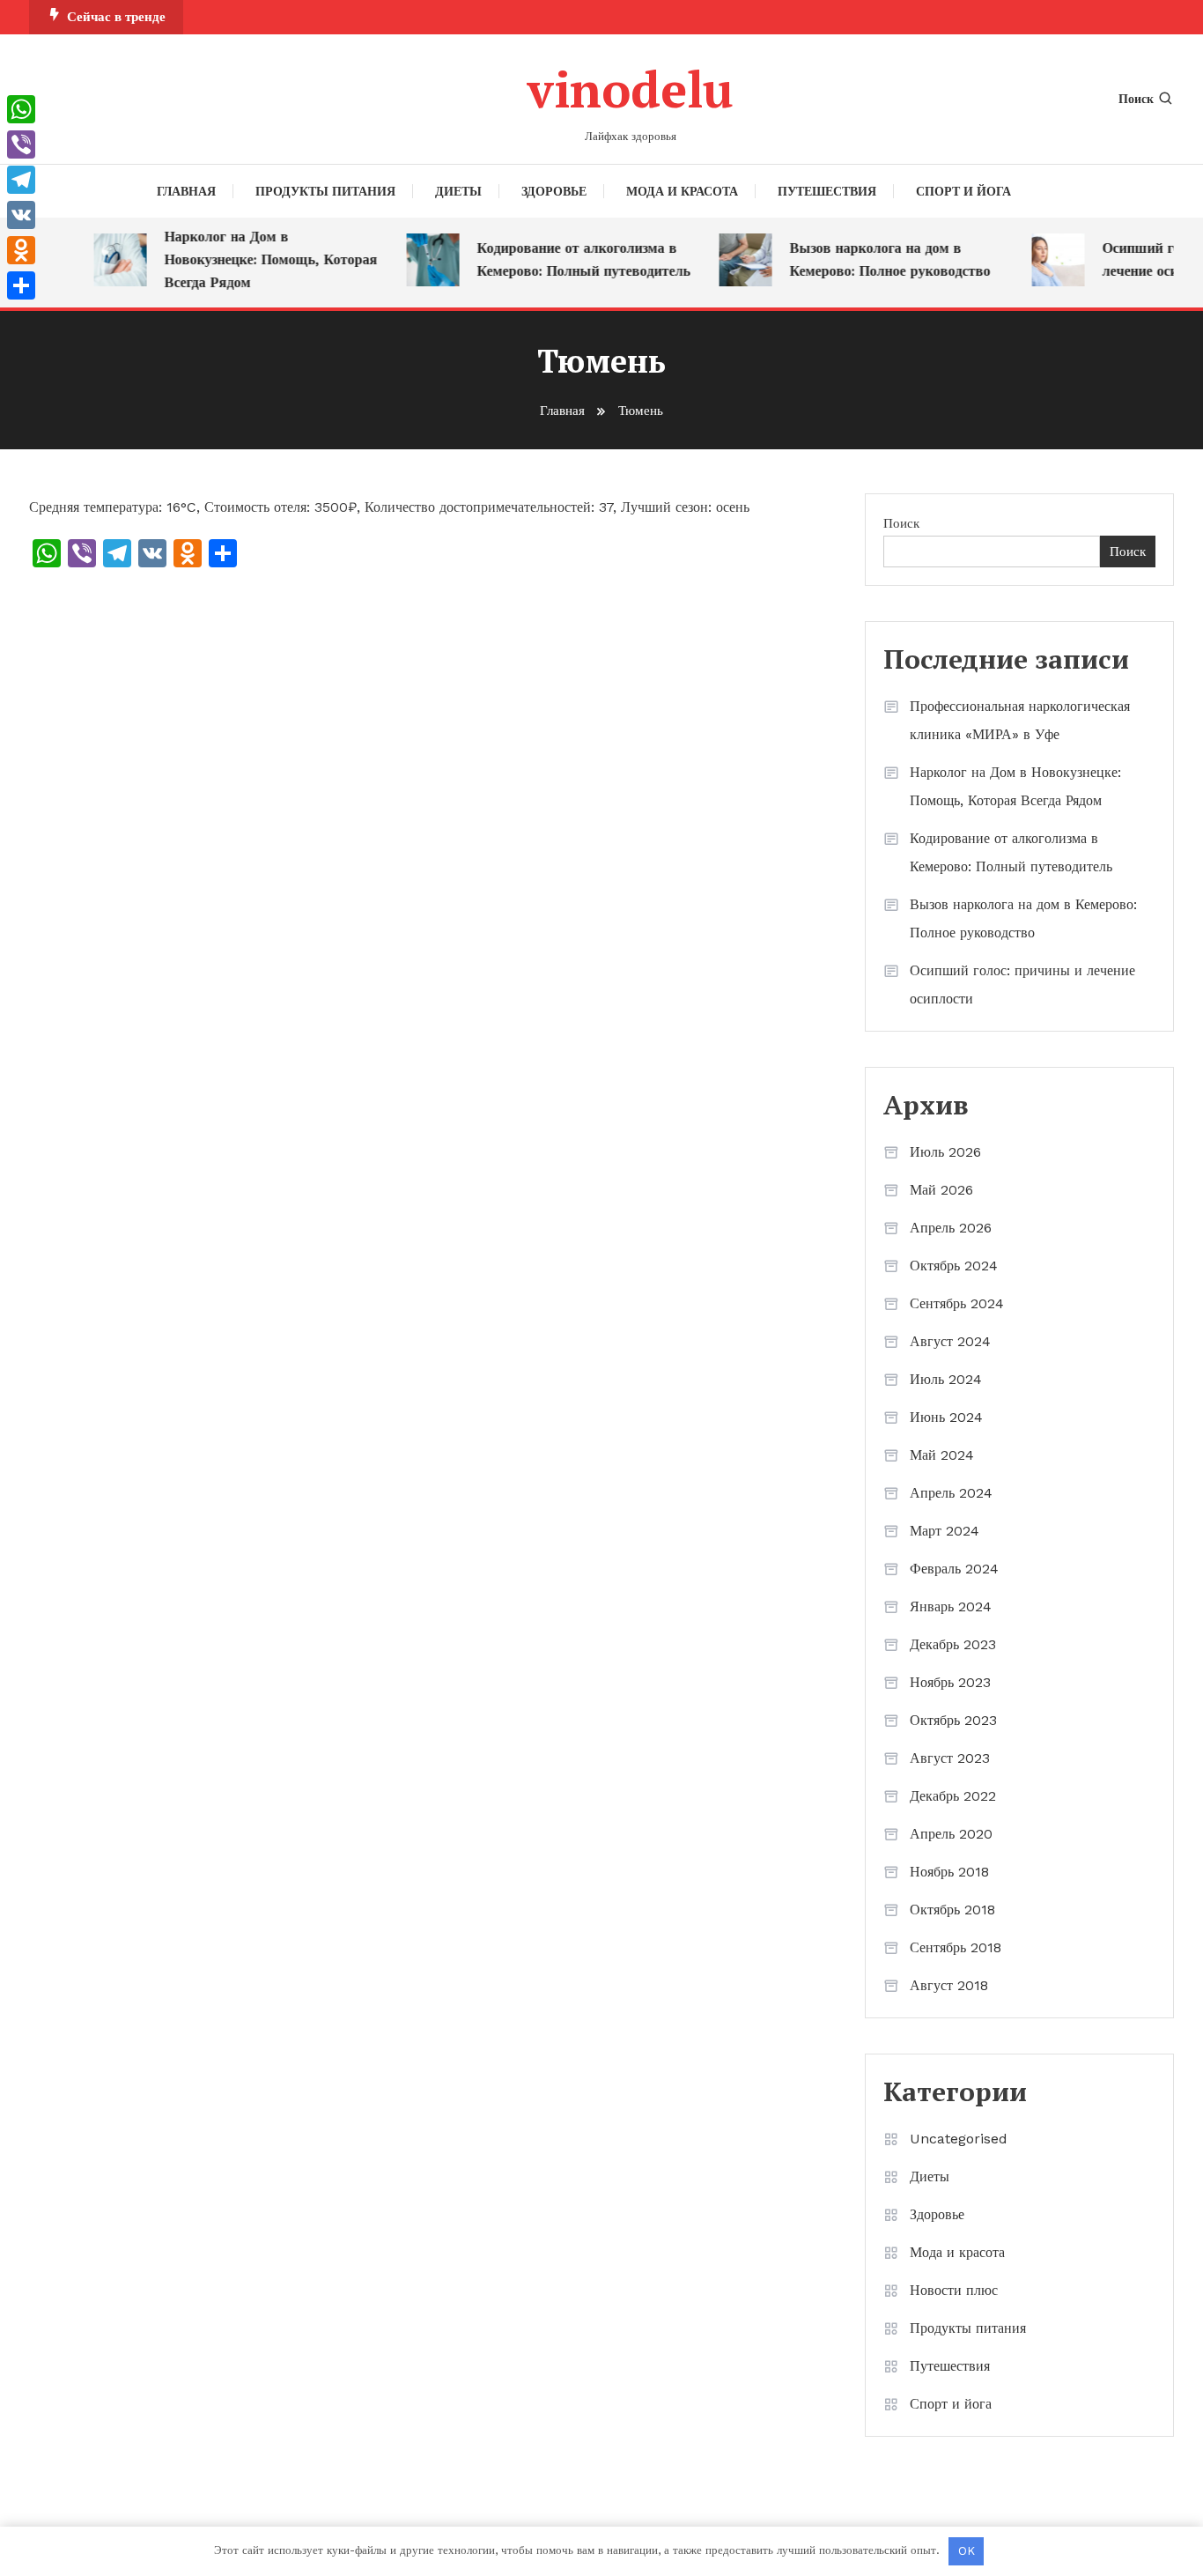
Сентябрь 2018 (956, 1947)
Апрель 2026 (951, 1228)
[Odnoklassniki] (21, 250)
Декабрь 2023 (953, 1644)
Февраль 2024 (954, 1569)
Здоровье (554, 191)
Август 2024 (950, 1341)
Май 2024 (942, 1455)
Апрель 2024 (951, 1493)
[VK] (21, 215)
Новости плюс (954, 2290)
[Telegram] (21, 180)
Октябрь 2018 (952, 1910)
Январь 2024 (951, 1606)
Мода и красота (682, 191)
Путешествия (827, 191)
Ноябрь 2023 (950, 1682)
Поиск (1136, 99)
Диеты (458, 191)
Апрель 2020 (951, 1834)
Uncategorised (959, 2139)
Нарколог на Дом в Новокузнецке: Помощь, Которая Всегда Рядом (255, 259)
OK (967, 2551)
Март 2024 (945, 1531)
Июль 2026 (945, 1152)
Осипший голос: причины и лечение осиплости (1022, 985)
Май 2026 (941, 1190)
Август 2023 (950, 1758)
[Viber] (21, 144)
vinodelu (630, 89)
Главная (186, 191)
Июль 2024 (946, 1379)
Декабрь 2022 (953, 1796)
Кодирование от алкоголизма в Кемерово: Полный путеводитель (568, 259)
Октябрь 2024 (954, 1266)
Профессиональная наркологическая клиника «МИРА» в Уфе (1020, 720)
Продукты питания (325, 191)
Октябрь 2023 (953, 1720)
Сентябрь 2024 (957, 1303)
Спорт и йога (963, 191)
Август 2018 (949, 1985)
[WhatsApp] (21, 109)
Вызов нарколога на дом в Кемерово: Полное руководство (875, 259)
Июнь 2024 (946, 1417)
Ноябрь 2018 (949, 1872)
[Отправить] (21, 285)
